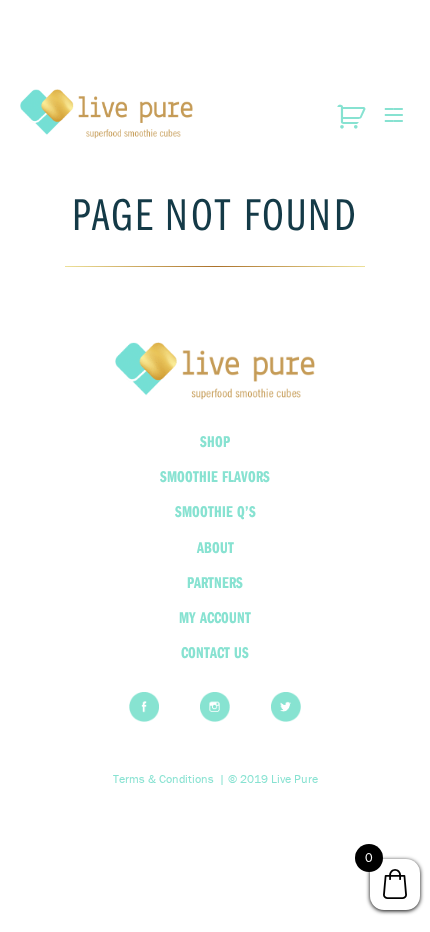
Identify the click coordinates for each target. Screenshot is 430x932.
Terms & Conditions (163, 779)
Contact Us (215, 652)
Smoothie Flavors (215, 476)
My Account (215, 617)
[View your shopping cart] (353, 117)
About (215, 547)
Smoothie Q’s (215, 511)
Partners (215, 582)
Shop (215, 441)
